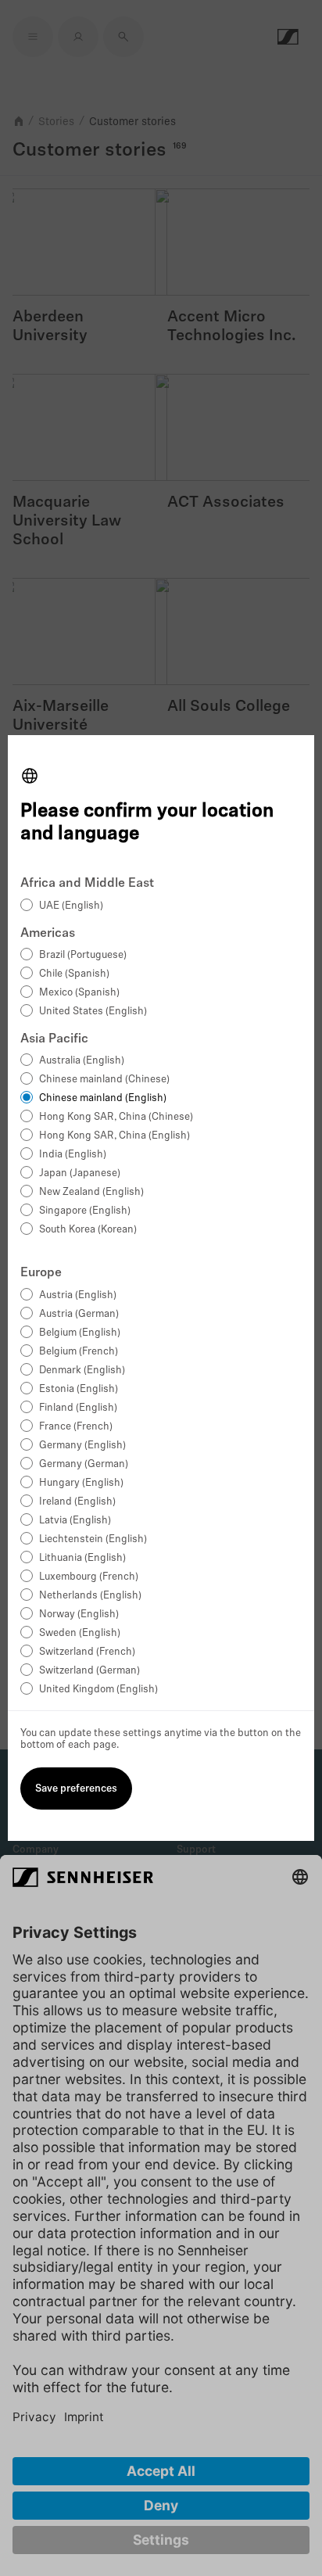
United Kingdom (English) (98, 1690)
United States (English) (93, 1012)
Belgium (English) (80, 1333)
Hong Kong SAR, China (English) (114, 1136)
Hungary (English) (81, 1483)
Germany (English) (82, 1446)
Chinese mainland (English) (103, 1098)
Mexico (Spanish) (79, 993)
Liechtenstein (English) (93, 1539)
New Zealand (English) (91, 1192)
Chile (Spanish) (74, 974)
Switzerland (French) (87, 1652)
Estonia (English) (79, 1389)
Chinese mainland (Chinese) (104, 1080)
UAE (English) (71, 906)
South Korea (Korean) (88, 1230)
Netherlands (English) (90, 1596)
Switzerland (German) (89, 1671)
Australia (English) (82, 1061)
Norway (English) (79, 1614)
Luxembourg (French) (89, 1577)
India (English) (73, 1155)
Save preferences (76, 1789)
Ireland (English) (77, 1502)
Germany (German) (84, 1464)
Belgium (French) (79, 1352)
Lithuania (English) (82, 1558)
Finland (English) (78, 1408)
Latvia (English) (75, 1521)
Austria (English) (78, 1295)
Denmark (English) (82, 1371)
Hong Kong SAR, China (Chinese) (116, 1117)
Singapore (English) (85, 1211)
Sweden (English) (80, 1633)
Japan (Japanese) (80, 1173)
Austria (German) (79, 1314)
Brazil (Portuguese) (83, 955)
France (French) (76, 1427)
